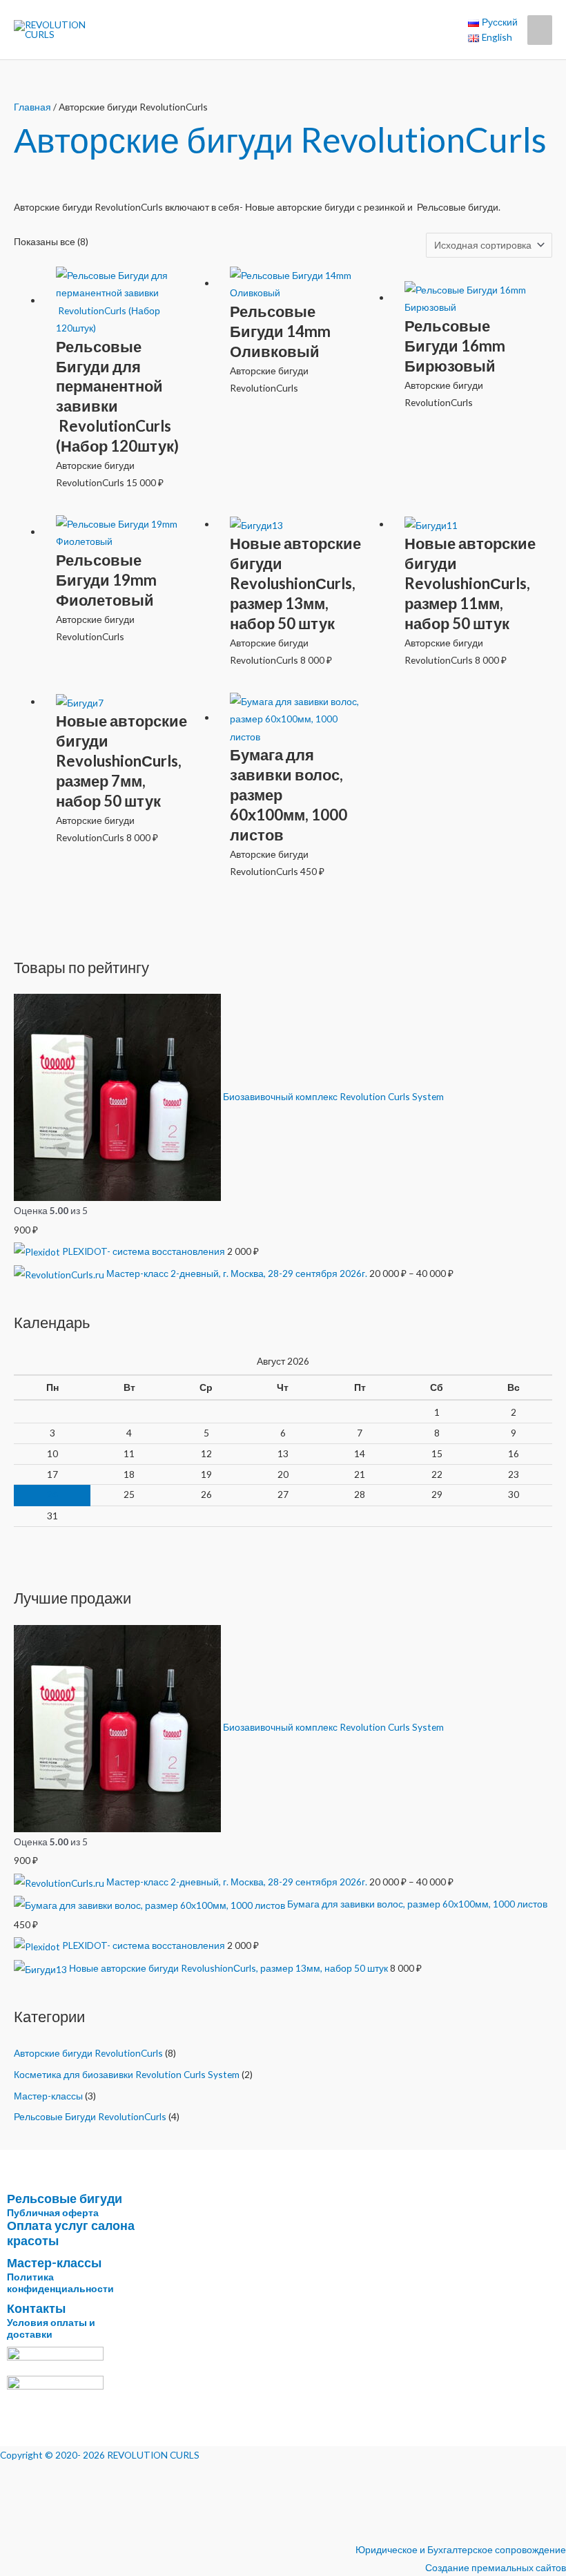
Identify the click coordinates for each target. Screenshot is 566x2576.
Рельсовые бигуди (65, 2198)
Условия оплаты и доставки (51, 2328)
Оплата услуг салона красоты (71, 2233)
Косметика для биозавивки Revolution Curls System (127, 2074)
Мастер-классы (48, 2096)
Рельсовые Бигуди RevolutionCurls (90, 2116)
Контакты (36, 2308)
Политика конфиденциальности (60, 2282)
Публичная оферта (53, 2212)
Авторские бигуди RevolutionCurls (88, 2053)
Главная (32, 107)
